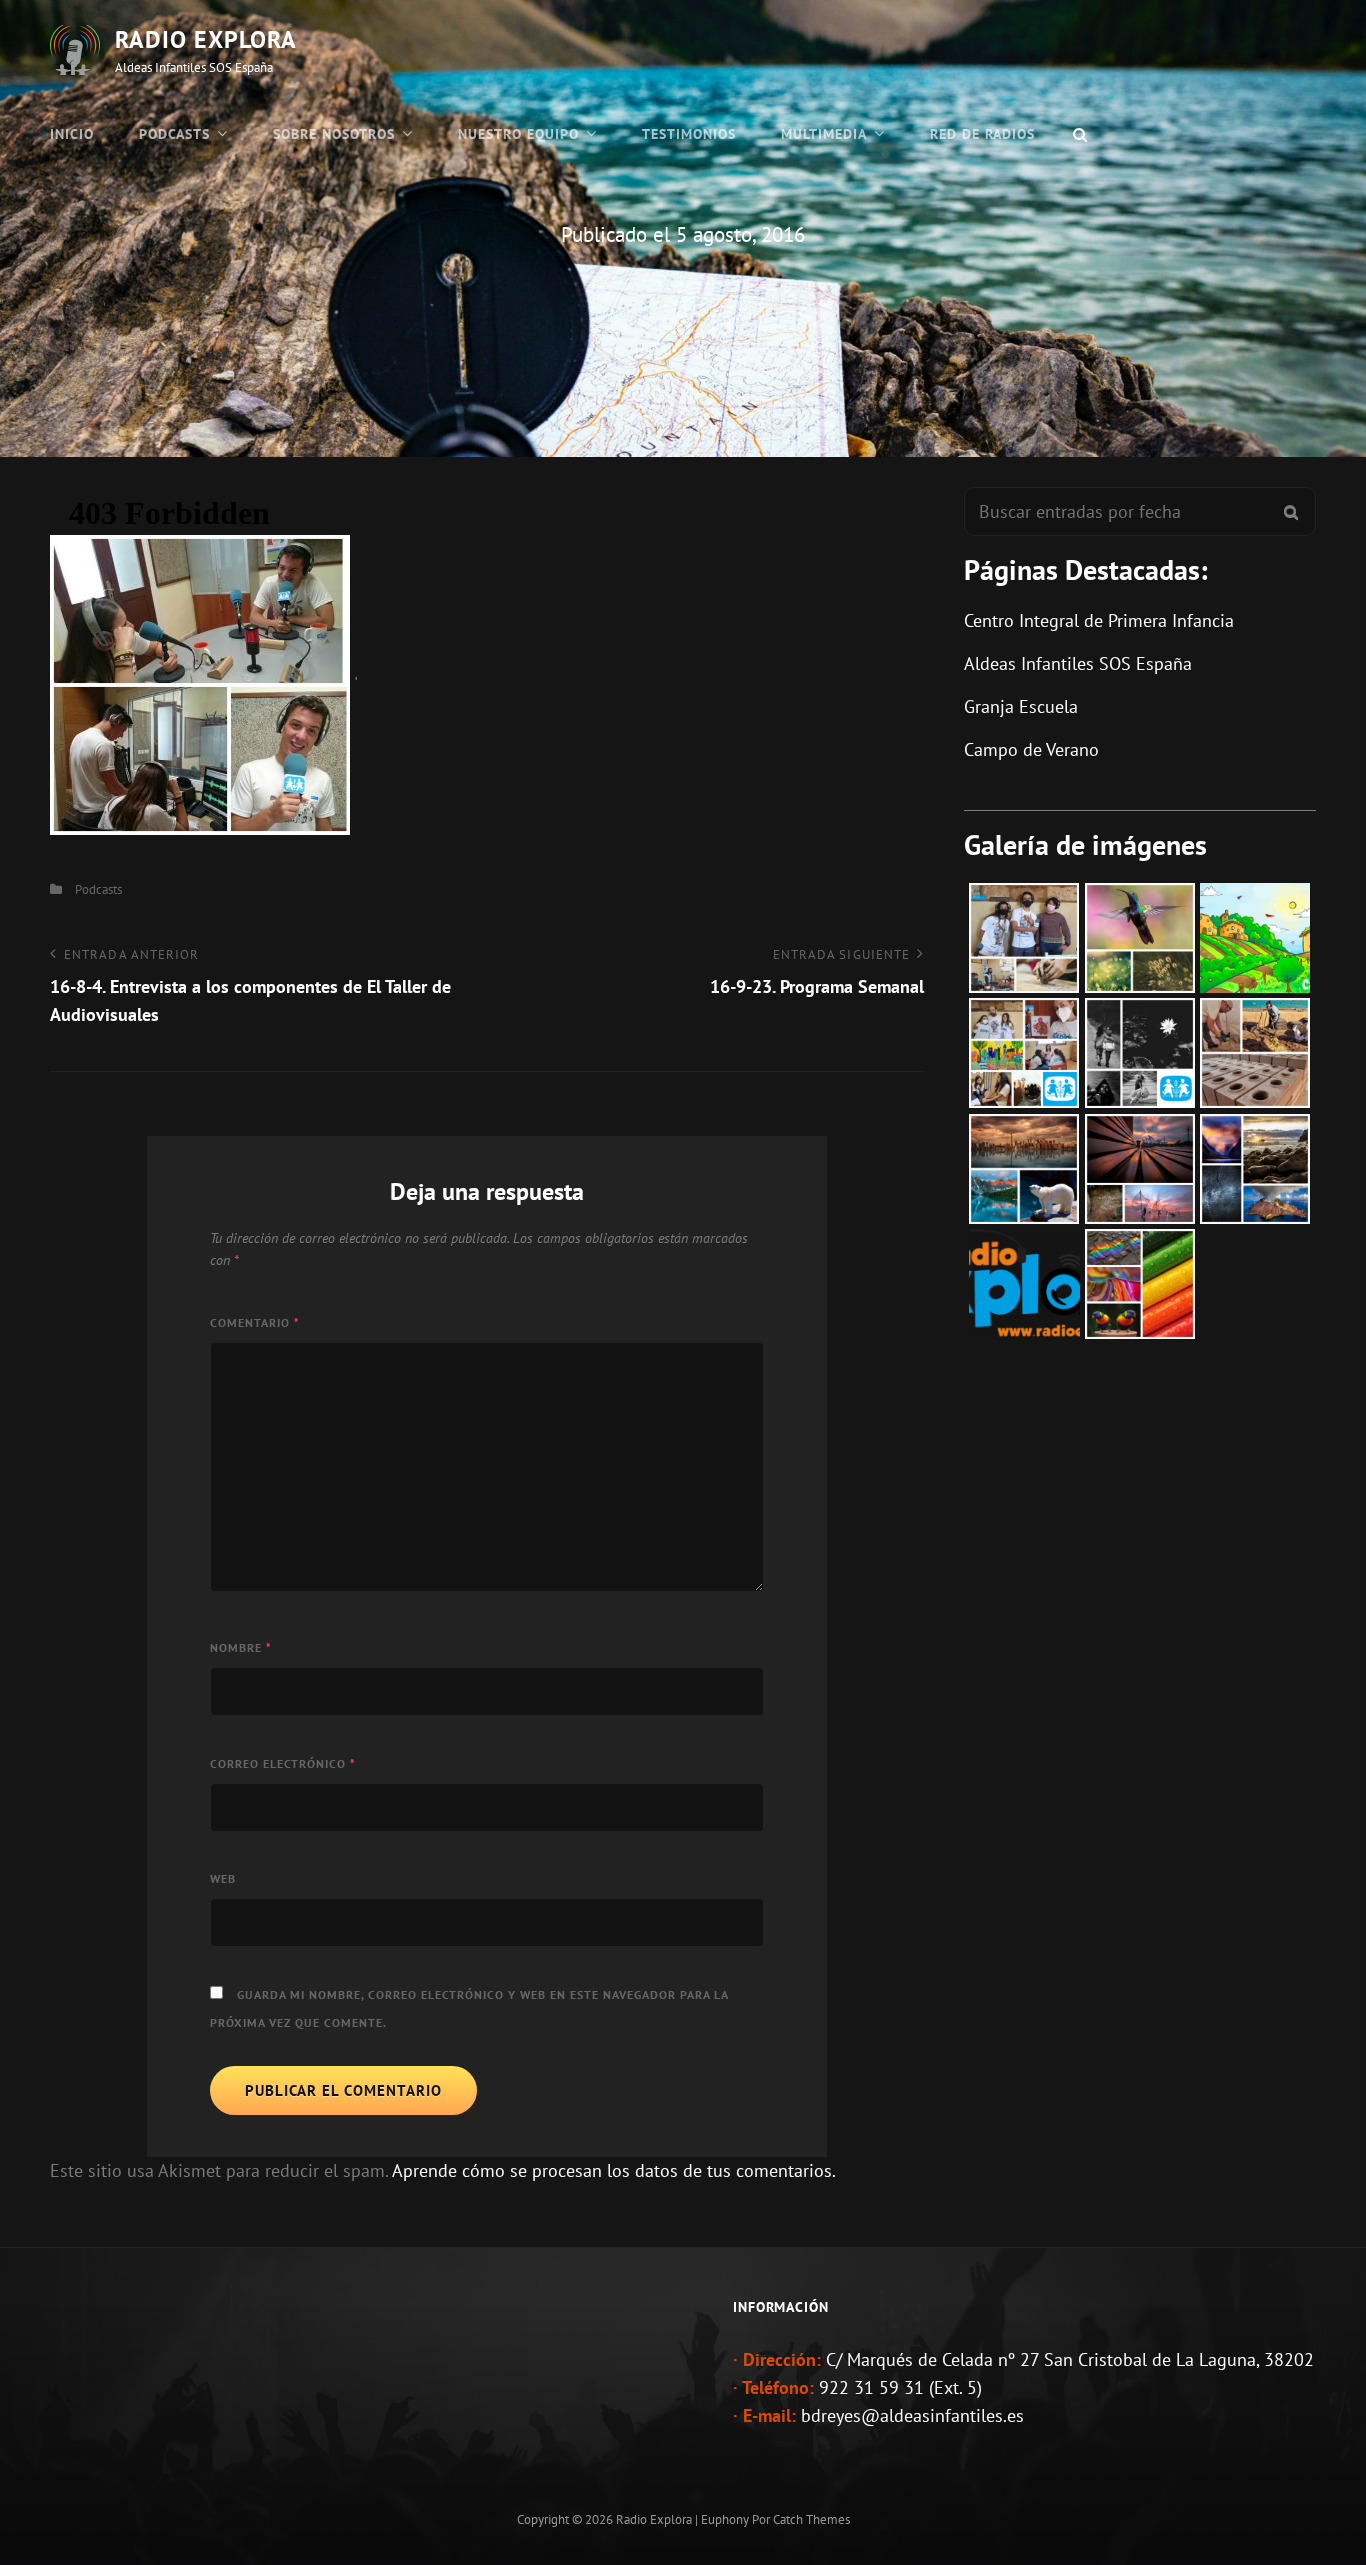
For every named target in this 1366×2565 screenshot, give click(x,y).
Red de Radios (982, 134)
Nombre (241, 1647)
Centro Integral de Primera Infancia (1099, 620)
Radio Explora (206, 39)
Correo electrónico (283, 1763)
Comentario (255, 1322)
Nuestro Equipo (518, 134)
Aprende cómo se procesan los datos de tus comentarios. (614, 2170)
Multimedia (824, 134)
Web (223, 1878)
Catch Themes (811, 2519)
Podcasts (174, 134)
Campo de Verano (1031, 749)
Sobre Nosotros (334, 134)
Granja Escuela (1021, 706)
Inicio (72, 134)
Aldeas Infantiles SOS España (1078, 663)
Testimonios (689, 134)
